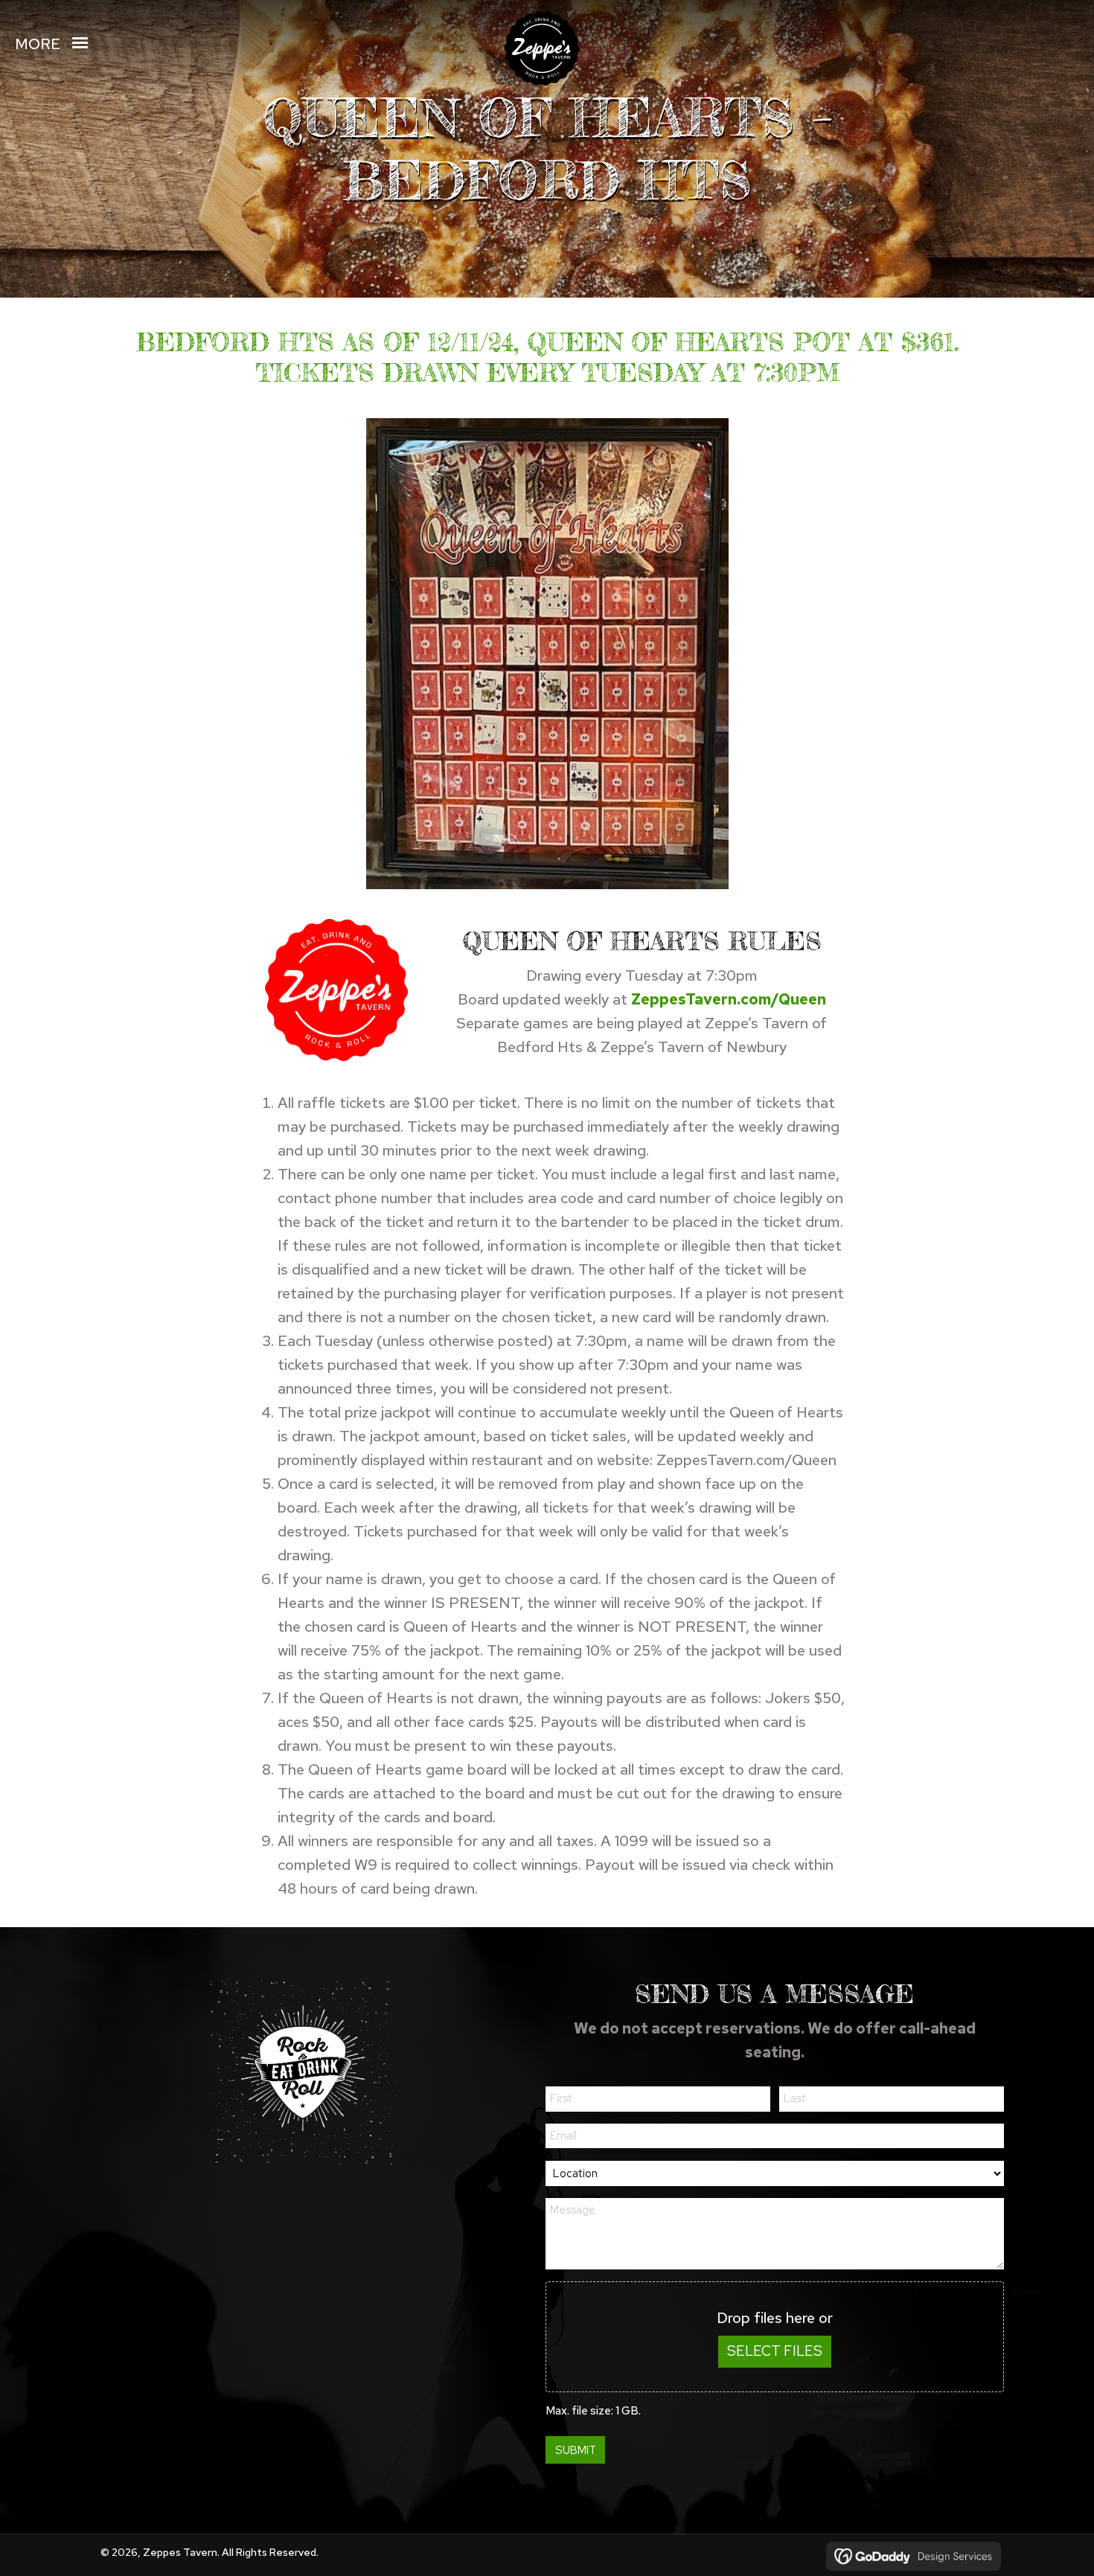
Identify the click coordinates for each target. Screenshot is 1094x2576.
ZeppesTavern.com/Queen (729, 999)
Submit (576, 2450)
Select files (775, 2351)
